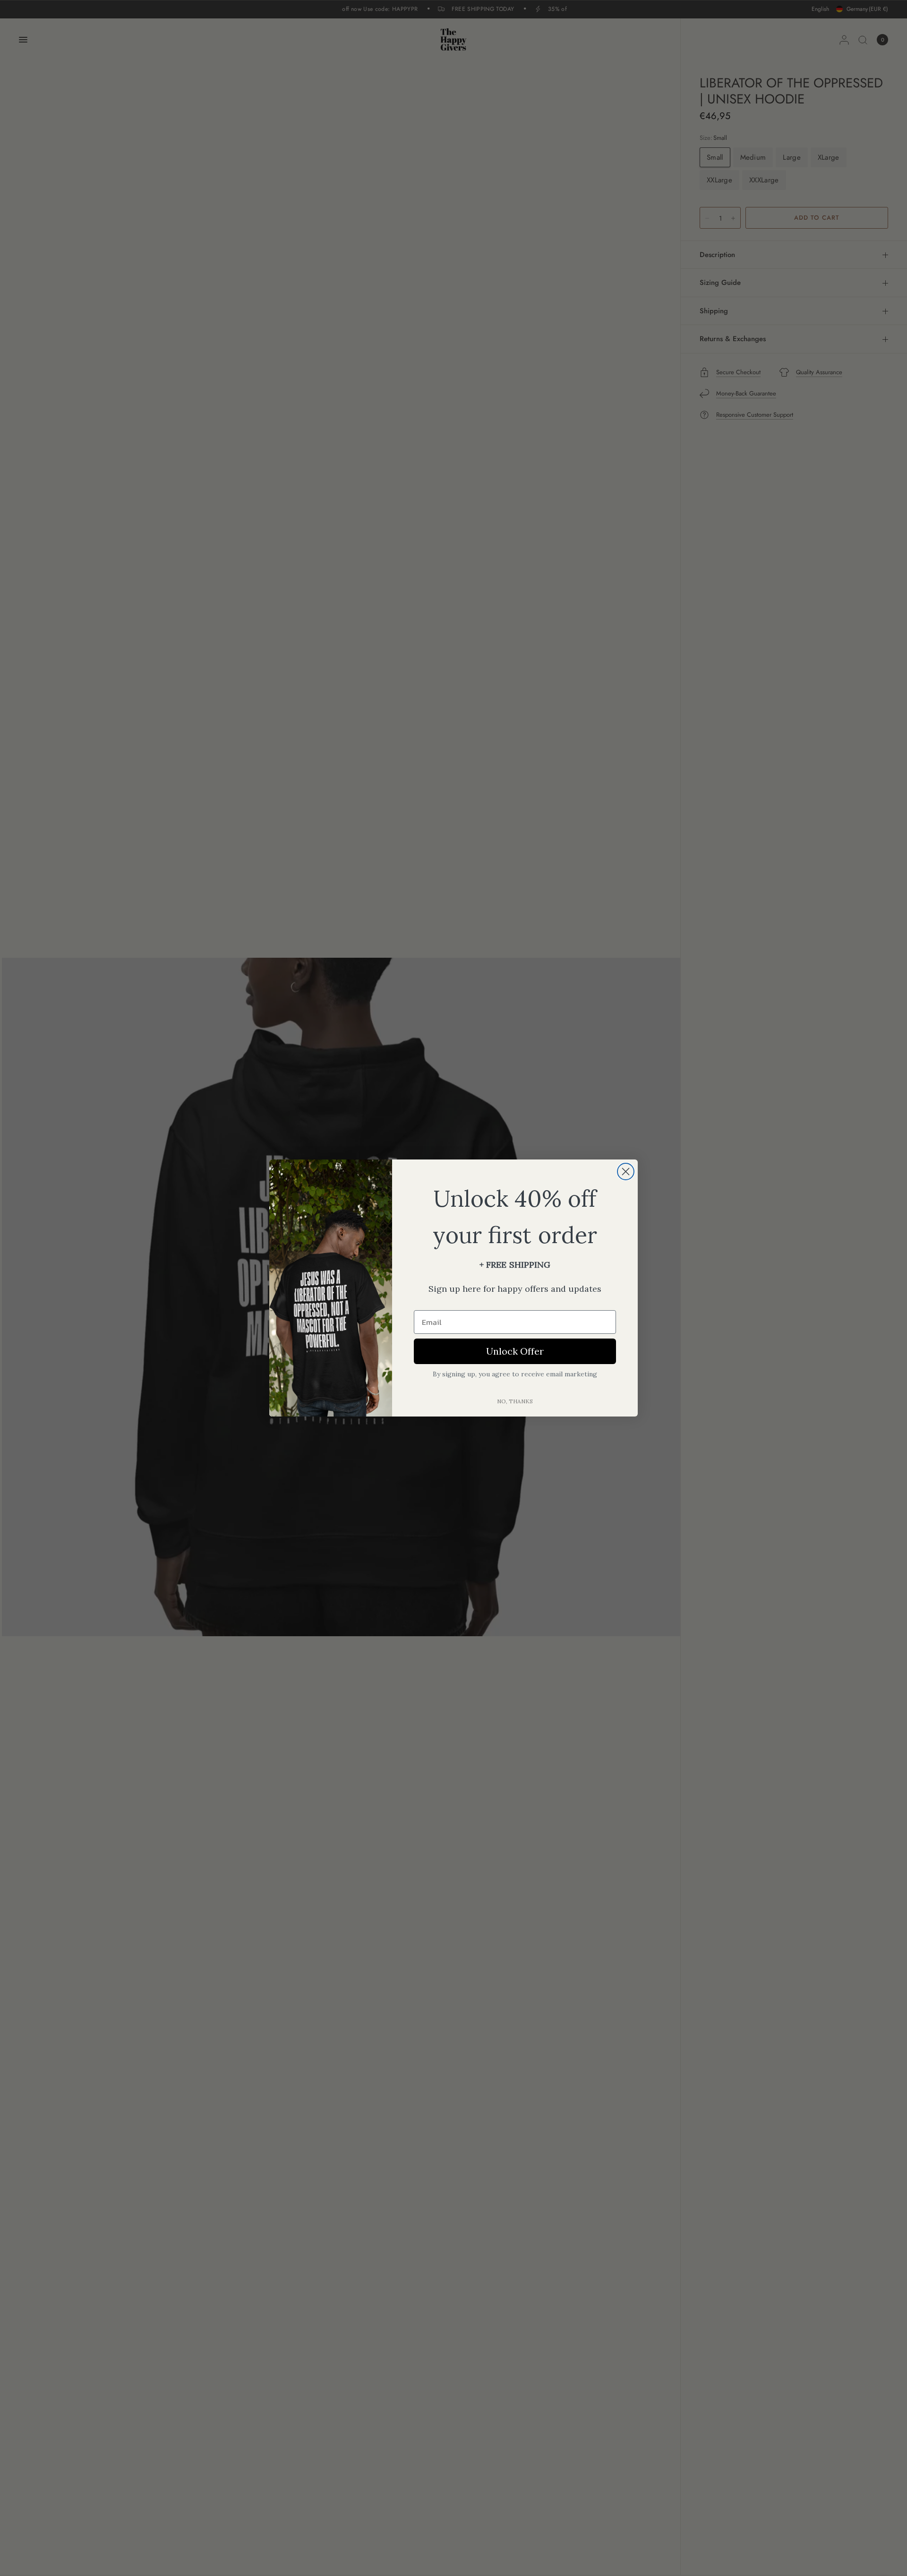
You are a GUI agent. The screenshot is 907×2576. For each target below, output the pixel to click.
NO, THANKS (515, 1401)
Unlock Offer (515, 1351)
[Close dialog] (626, 1172)
